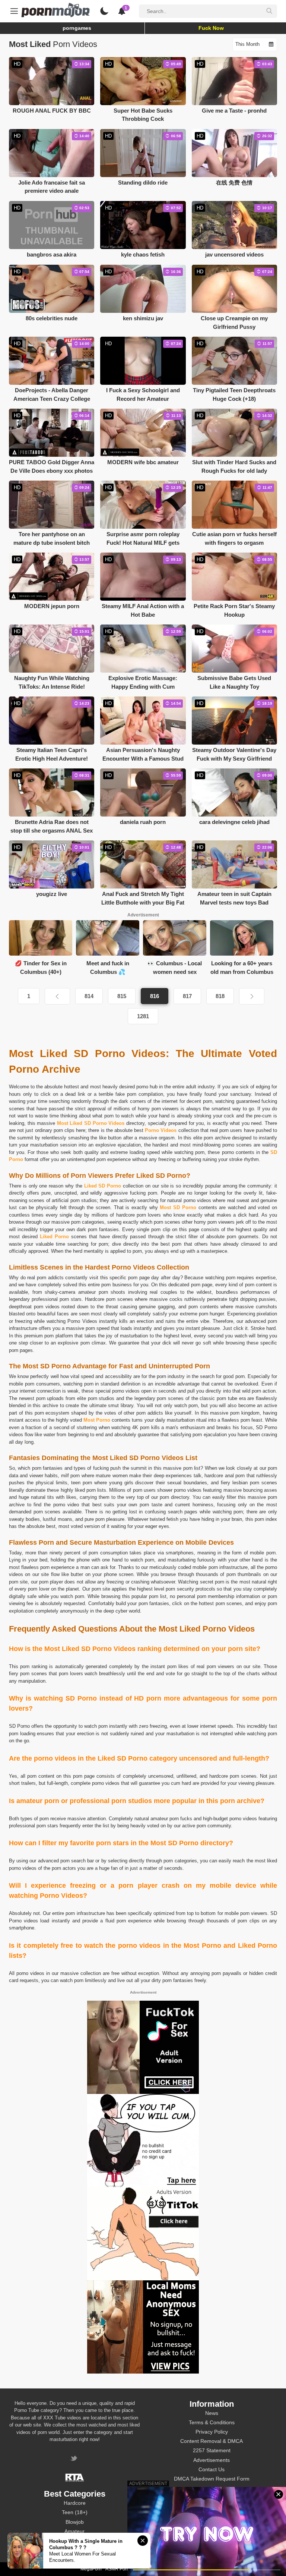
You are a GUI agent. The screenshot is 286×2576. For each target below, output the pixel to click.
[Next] (252, 996)
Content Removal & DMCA (212, 2441)
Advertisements (212, 2460)
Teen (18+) (75, 2512)
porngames (77, 28)
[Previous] (57, 996)
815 (122, 996)
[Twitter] (75, 2459)
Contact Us (212, 2469)
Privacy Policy (212, 2432)
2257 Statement (212, 2450)
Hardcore (75, 2503)
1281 (143, 1016)
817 (187, 996)
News (212, 2413)
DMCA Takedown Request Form (212, 2479)
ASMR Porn (117, 2569)
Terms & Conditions (212, 2422)
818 (220, 996)
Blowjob (75, 2522)
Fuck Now (211, 28)
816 (155, 996)
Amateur (74, 2531)
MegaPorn (91, 2569)
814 (89, 996)
